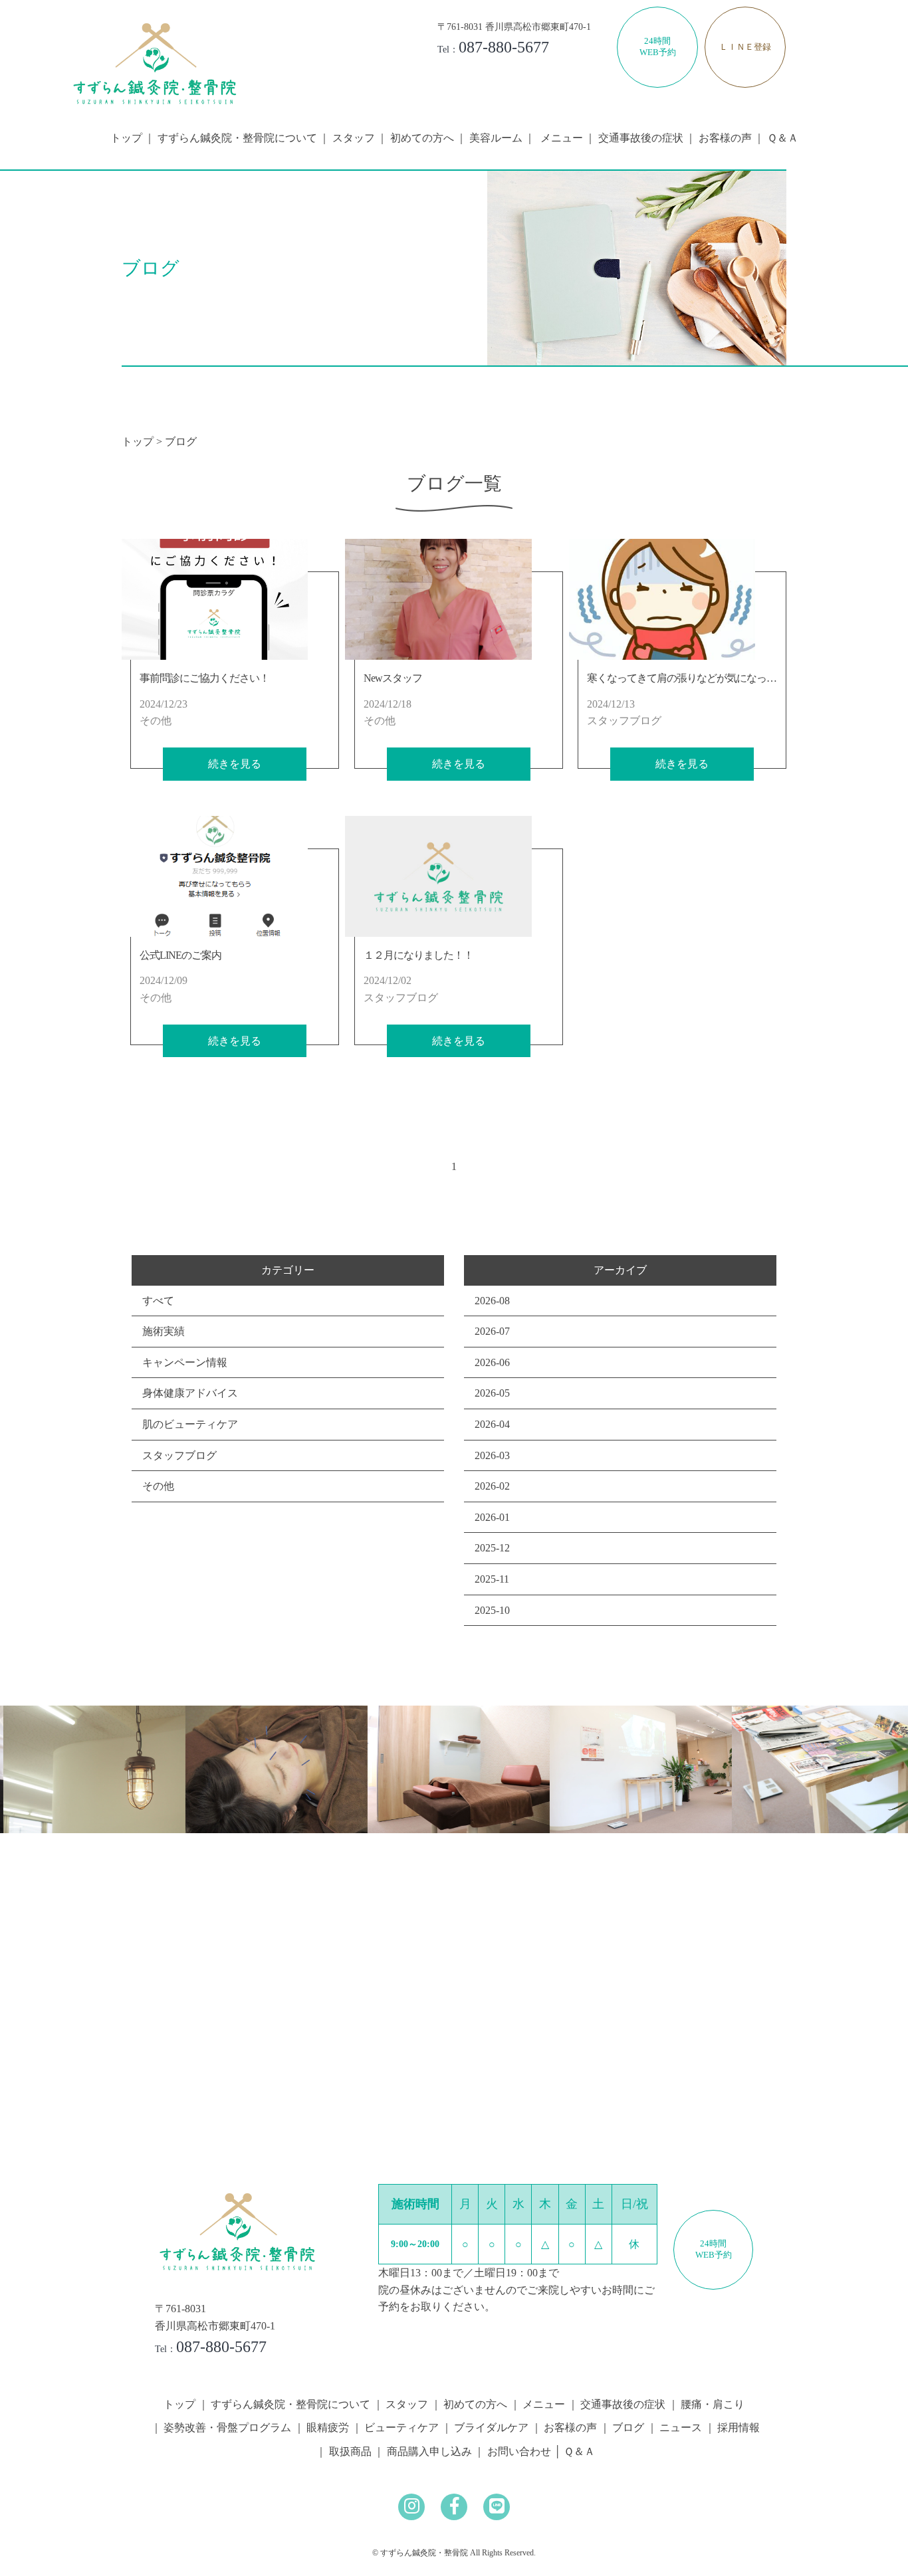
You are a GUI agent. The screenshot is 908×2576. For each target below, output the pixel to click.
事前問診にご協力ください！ (204, 678)
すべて (158, 1301)
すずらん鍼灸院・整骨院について (237, 138)
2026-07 (492, 1331)
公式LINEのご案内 (180, 955)
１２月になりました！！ (418, 955)
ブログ (628, 2427)
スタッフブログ (179, 1455)
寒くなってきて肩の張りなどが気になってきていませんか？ (722, 678)
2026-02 (492, 1486)
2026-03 (492, 1455)
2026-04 (492, 1424)
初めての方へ (422, 138)
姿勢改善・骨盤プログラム (227, 2427)
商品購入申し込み (429, 2451)
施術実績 (164, 1331)
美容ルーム (496, 138)
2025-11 (492, 1579)
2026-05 (492, 1393)
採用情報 (738, 2427)
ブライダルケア (491, 2427)
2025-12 (492, 1548)
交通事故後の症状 (641, 138)
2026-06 (492, 1362)
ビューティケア (401, 2427)
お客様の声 (725, 138)
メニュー (544, 2404)
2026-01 (492, 1517)
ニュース (681, 2427)
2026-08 (492, 1301)
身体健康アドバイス (190, 1393)
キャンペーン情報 (185, 1362)
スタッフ (354, 138)
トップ (126, 138)
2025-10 (492, 1610)
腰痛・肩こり (713, 2404)
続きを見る (235, 764)
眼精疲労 (328, 2427)
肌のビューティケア (190, 1424)
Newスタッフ (393, 678)
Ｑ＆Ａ (783, 138)
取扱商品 (350, 2451)
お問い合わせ (519, 2451)
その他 (158, 1486)
